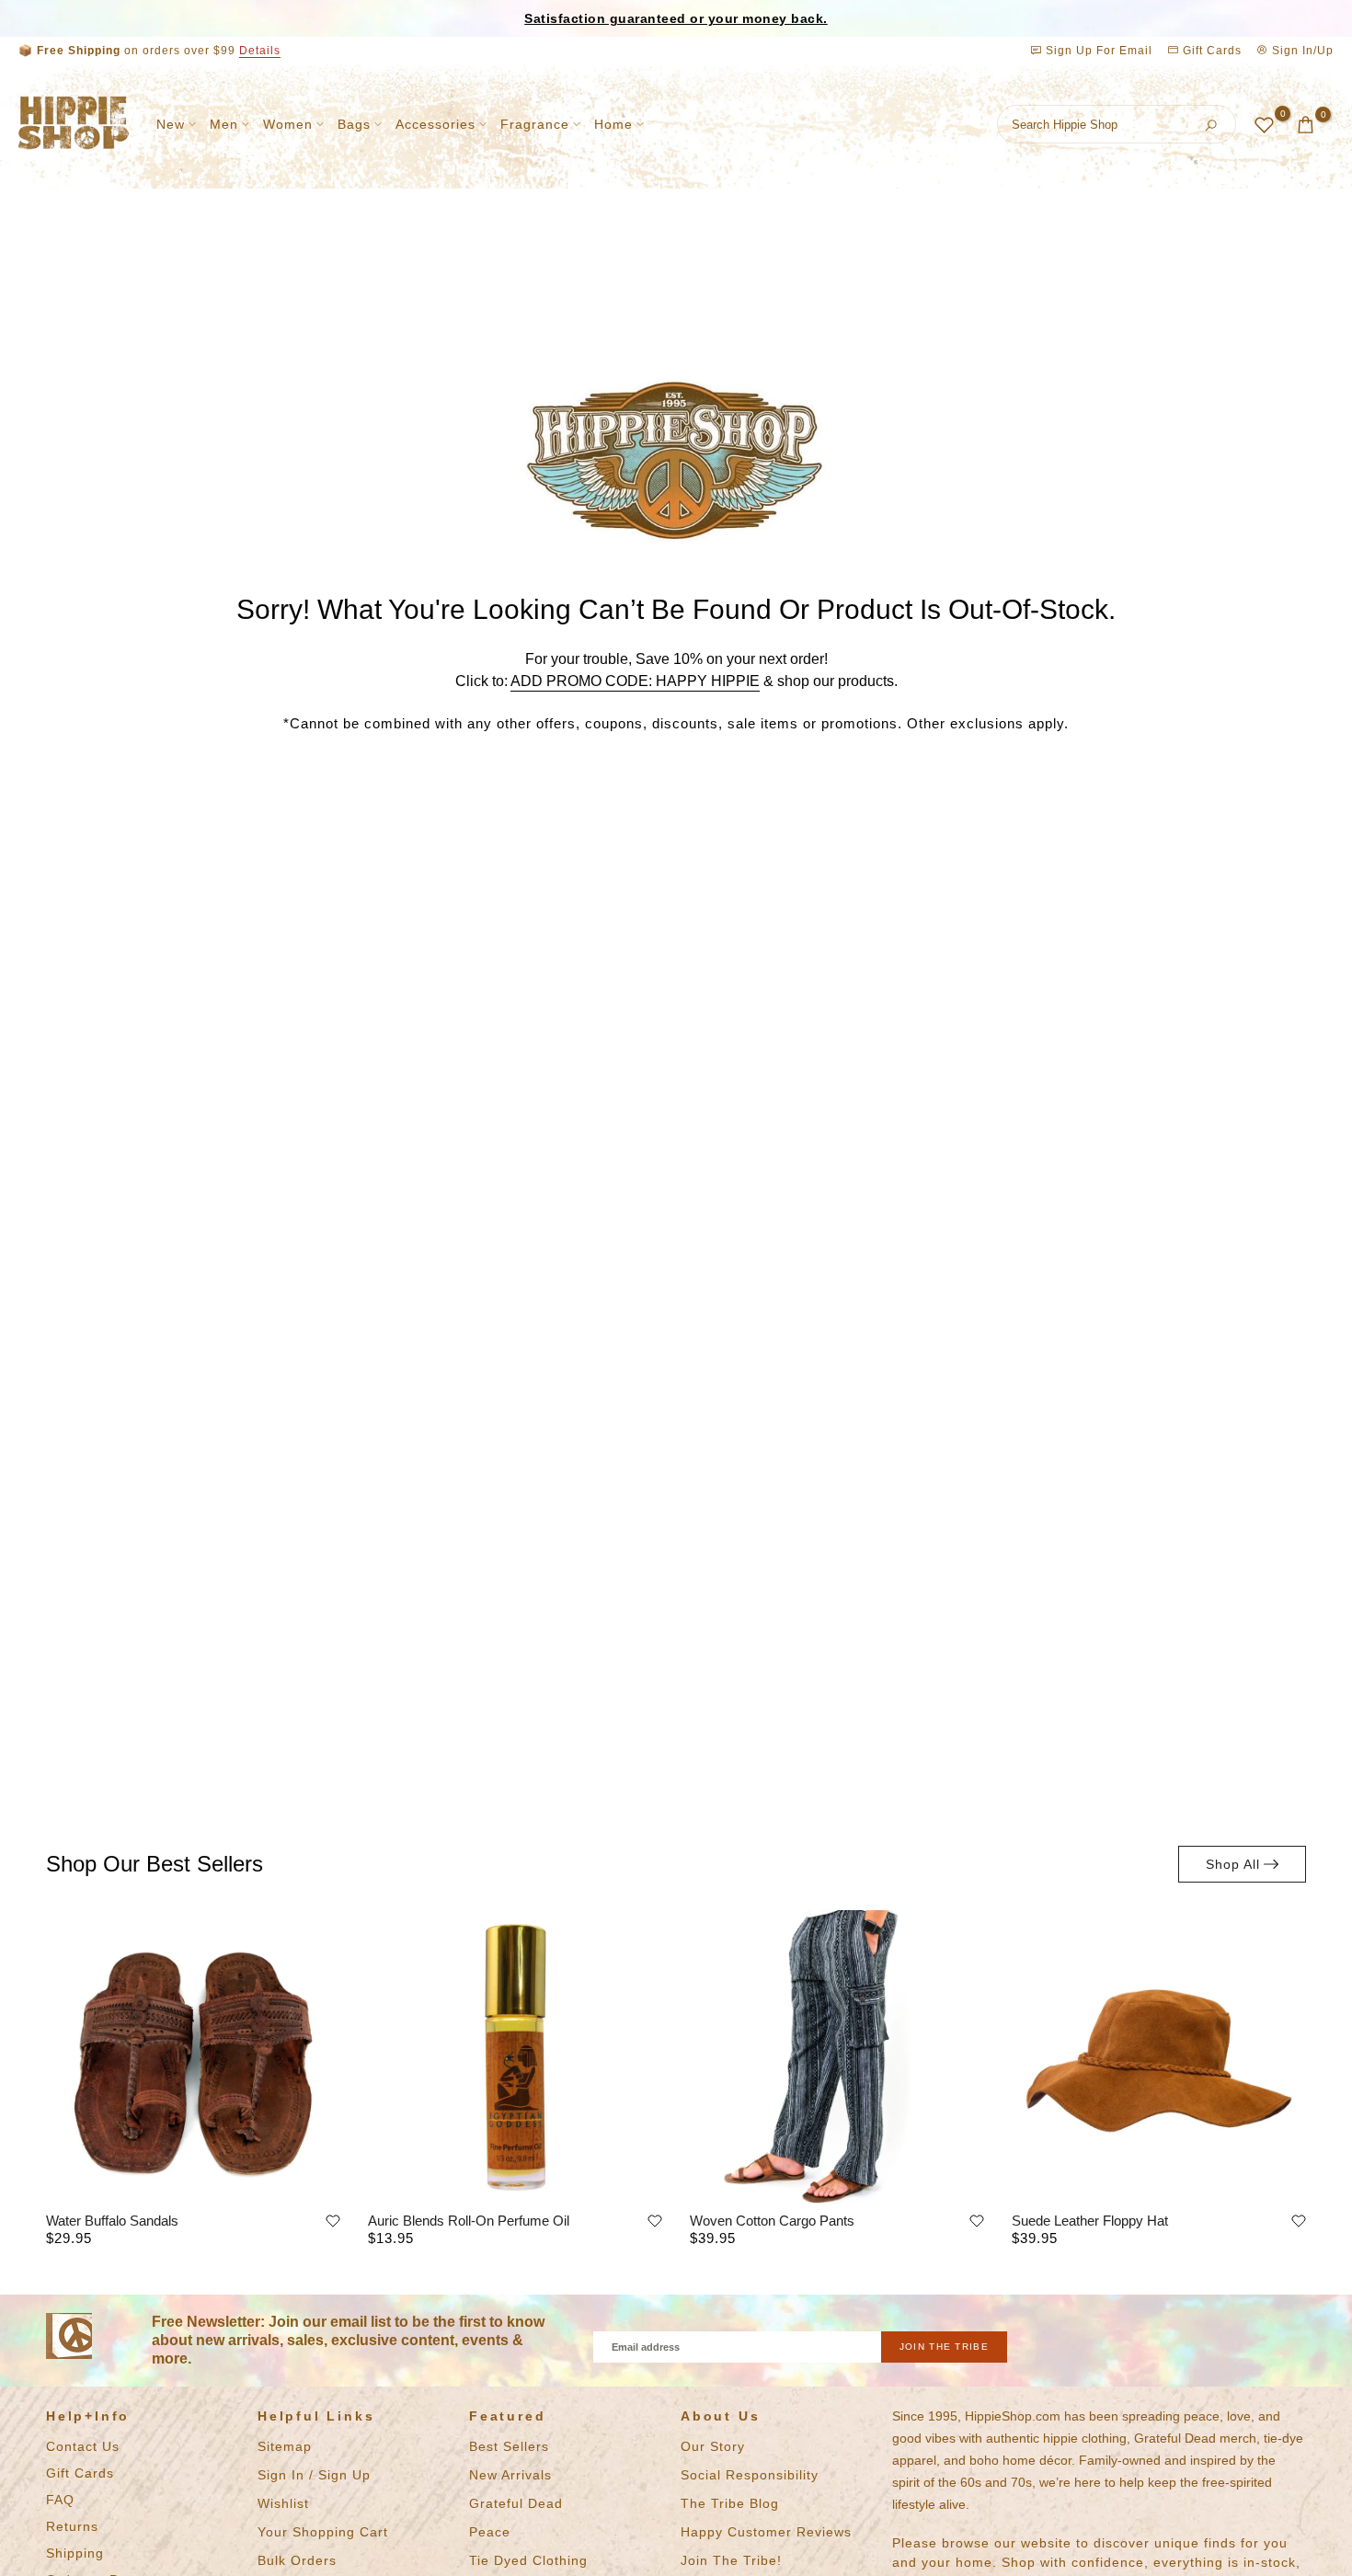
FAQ (60, 2500)
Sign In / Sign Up (314, 2475)
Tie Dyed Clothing (528, 2560)
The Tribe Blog (730, 2503)
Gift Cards (1210, 51)
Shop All (1233, 1864)
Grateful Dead (516, 2503)
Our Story (713, 2446)
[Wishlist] (333, 2221)
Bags (354, 124)
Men (224, 124)
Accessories (435, 124)
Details (260, 51)
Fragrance (535, 124)
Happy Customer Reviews (766, 2532)
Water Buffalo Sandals (112, 2221)
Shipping (75, 2553)
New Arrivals (510, 2475)
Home (613, 124)
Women (288, 124)
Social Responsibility (750, 2475)
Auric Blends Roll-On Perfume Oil (469, 2221)
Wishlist (283, 2503)
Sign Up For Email (1099, 51)
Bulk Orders (297, 2560)
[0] (1264, 125)
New (171, 124)
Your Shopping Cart (323, 2532)
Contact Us (83, 2446)
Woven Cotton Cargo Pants (772, 2221)
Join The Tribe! (731, 2560)
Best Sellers (509, 2446)
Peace (490, 2532)
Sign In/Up (1301, 51)
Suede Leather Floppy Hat (1090, 2221)
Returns (72, 2526)
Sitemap (285, 2446)
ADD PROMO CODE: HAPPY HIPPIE (635, 681)
